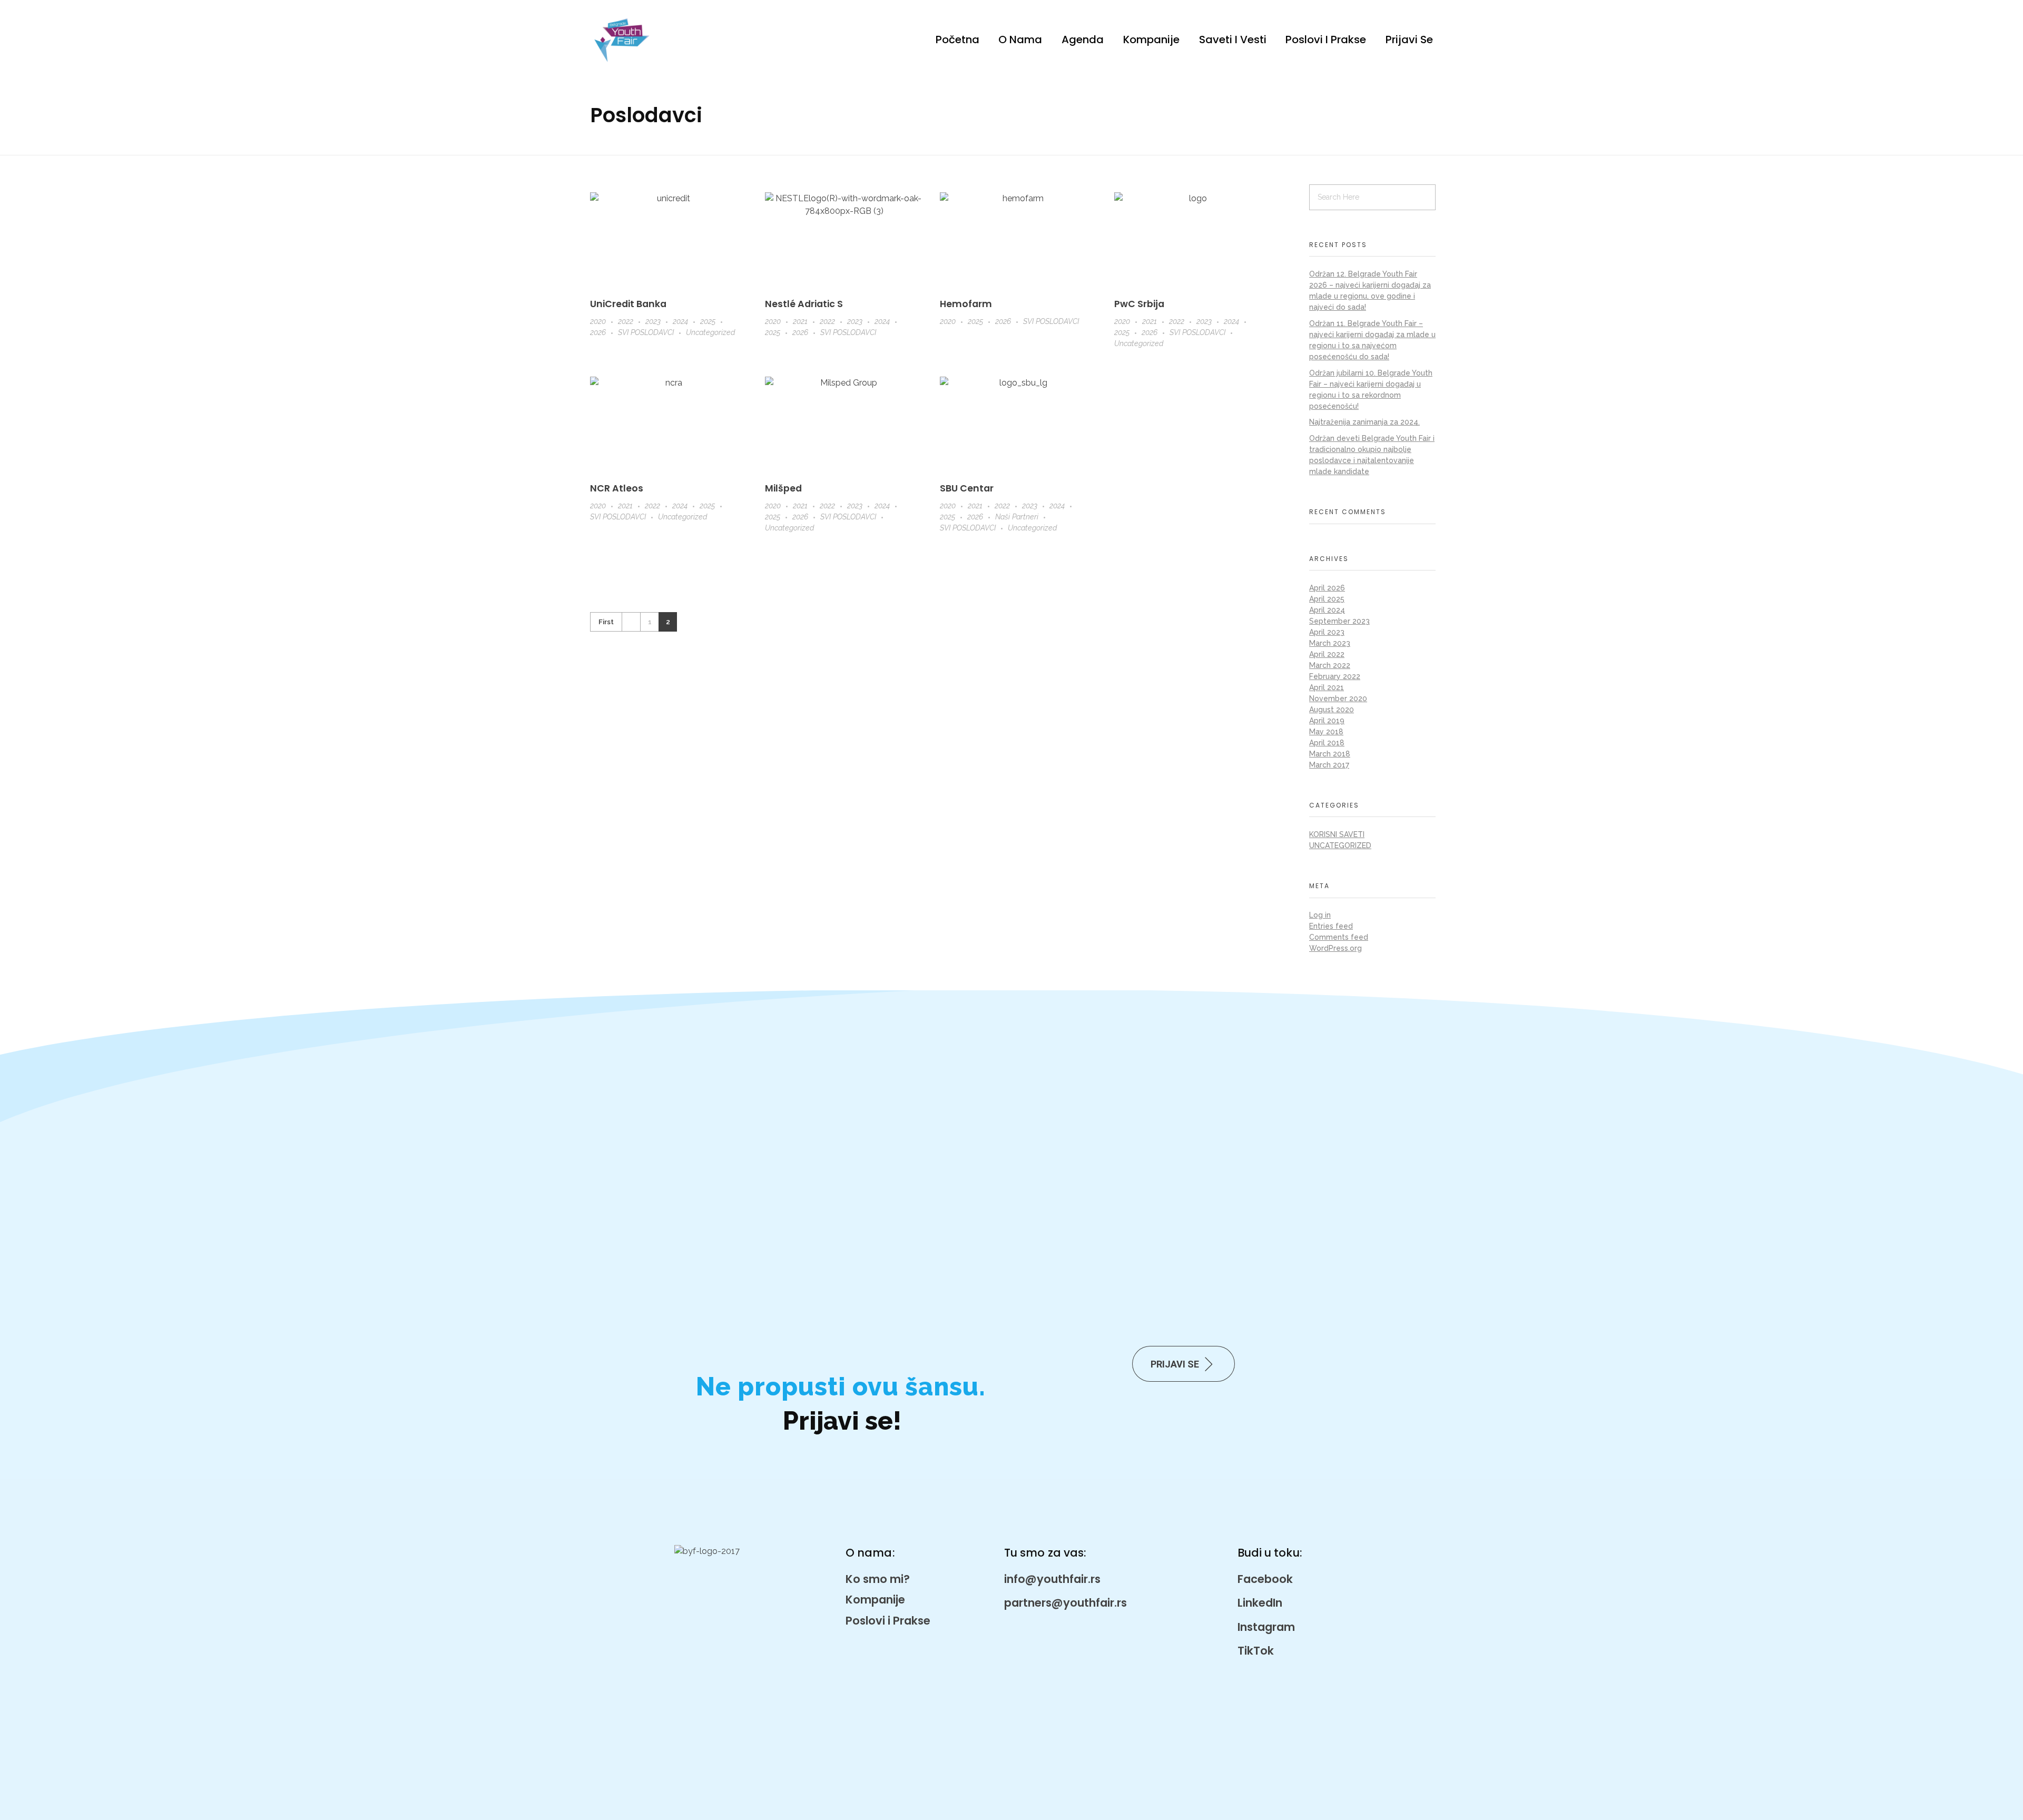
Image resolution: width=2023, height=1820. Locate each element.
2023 (653, 321)
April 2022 (1327, 654)
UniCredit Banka (628, 304)
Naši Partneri (1017, 517)
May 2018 (1326, 732)
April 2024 (1327, 610)
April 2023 (1327, 632)
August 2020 (1332, 710)
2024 (680, 321)
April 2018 (1327, 743)
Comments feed (1339, 937)
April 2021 (1327, 687)
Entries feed (1331, 926)
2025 (708, 321)
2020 (598, 321)
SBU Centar (967, 488)
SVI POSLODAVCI (646, 332)
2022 (626, 321)
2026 (598, 332)
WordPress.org (1335, 948)
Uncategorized (710, 332)
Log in (1320, 915)
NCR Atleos (617, 488)
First (606, 622)
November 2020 (1338, 699)
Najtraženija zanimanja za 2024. (1364, 422)
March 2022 (1330, 665)
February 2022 (1335, 676)
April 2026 (1327, 588)
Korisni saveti (1337, 834)
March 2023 (1330, 643)
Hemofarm (966, 304)
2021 (800, 321)
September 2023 (1339, 621)
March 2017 (1329, 765)
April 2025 (1327, 599)
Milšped (783, 488)
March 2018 (1330, 754)
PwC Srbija (1139, 304)
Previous (631, 622)
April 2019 (1327, 721)
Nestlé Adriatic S (804, 304)
